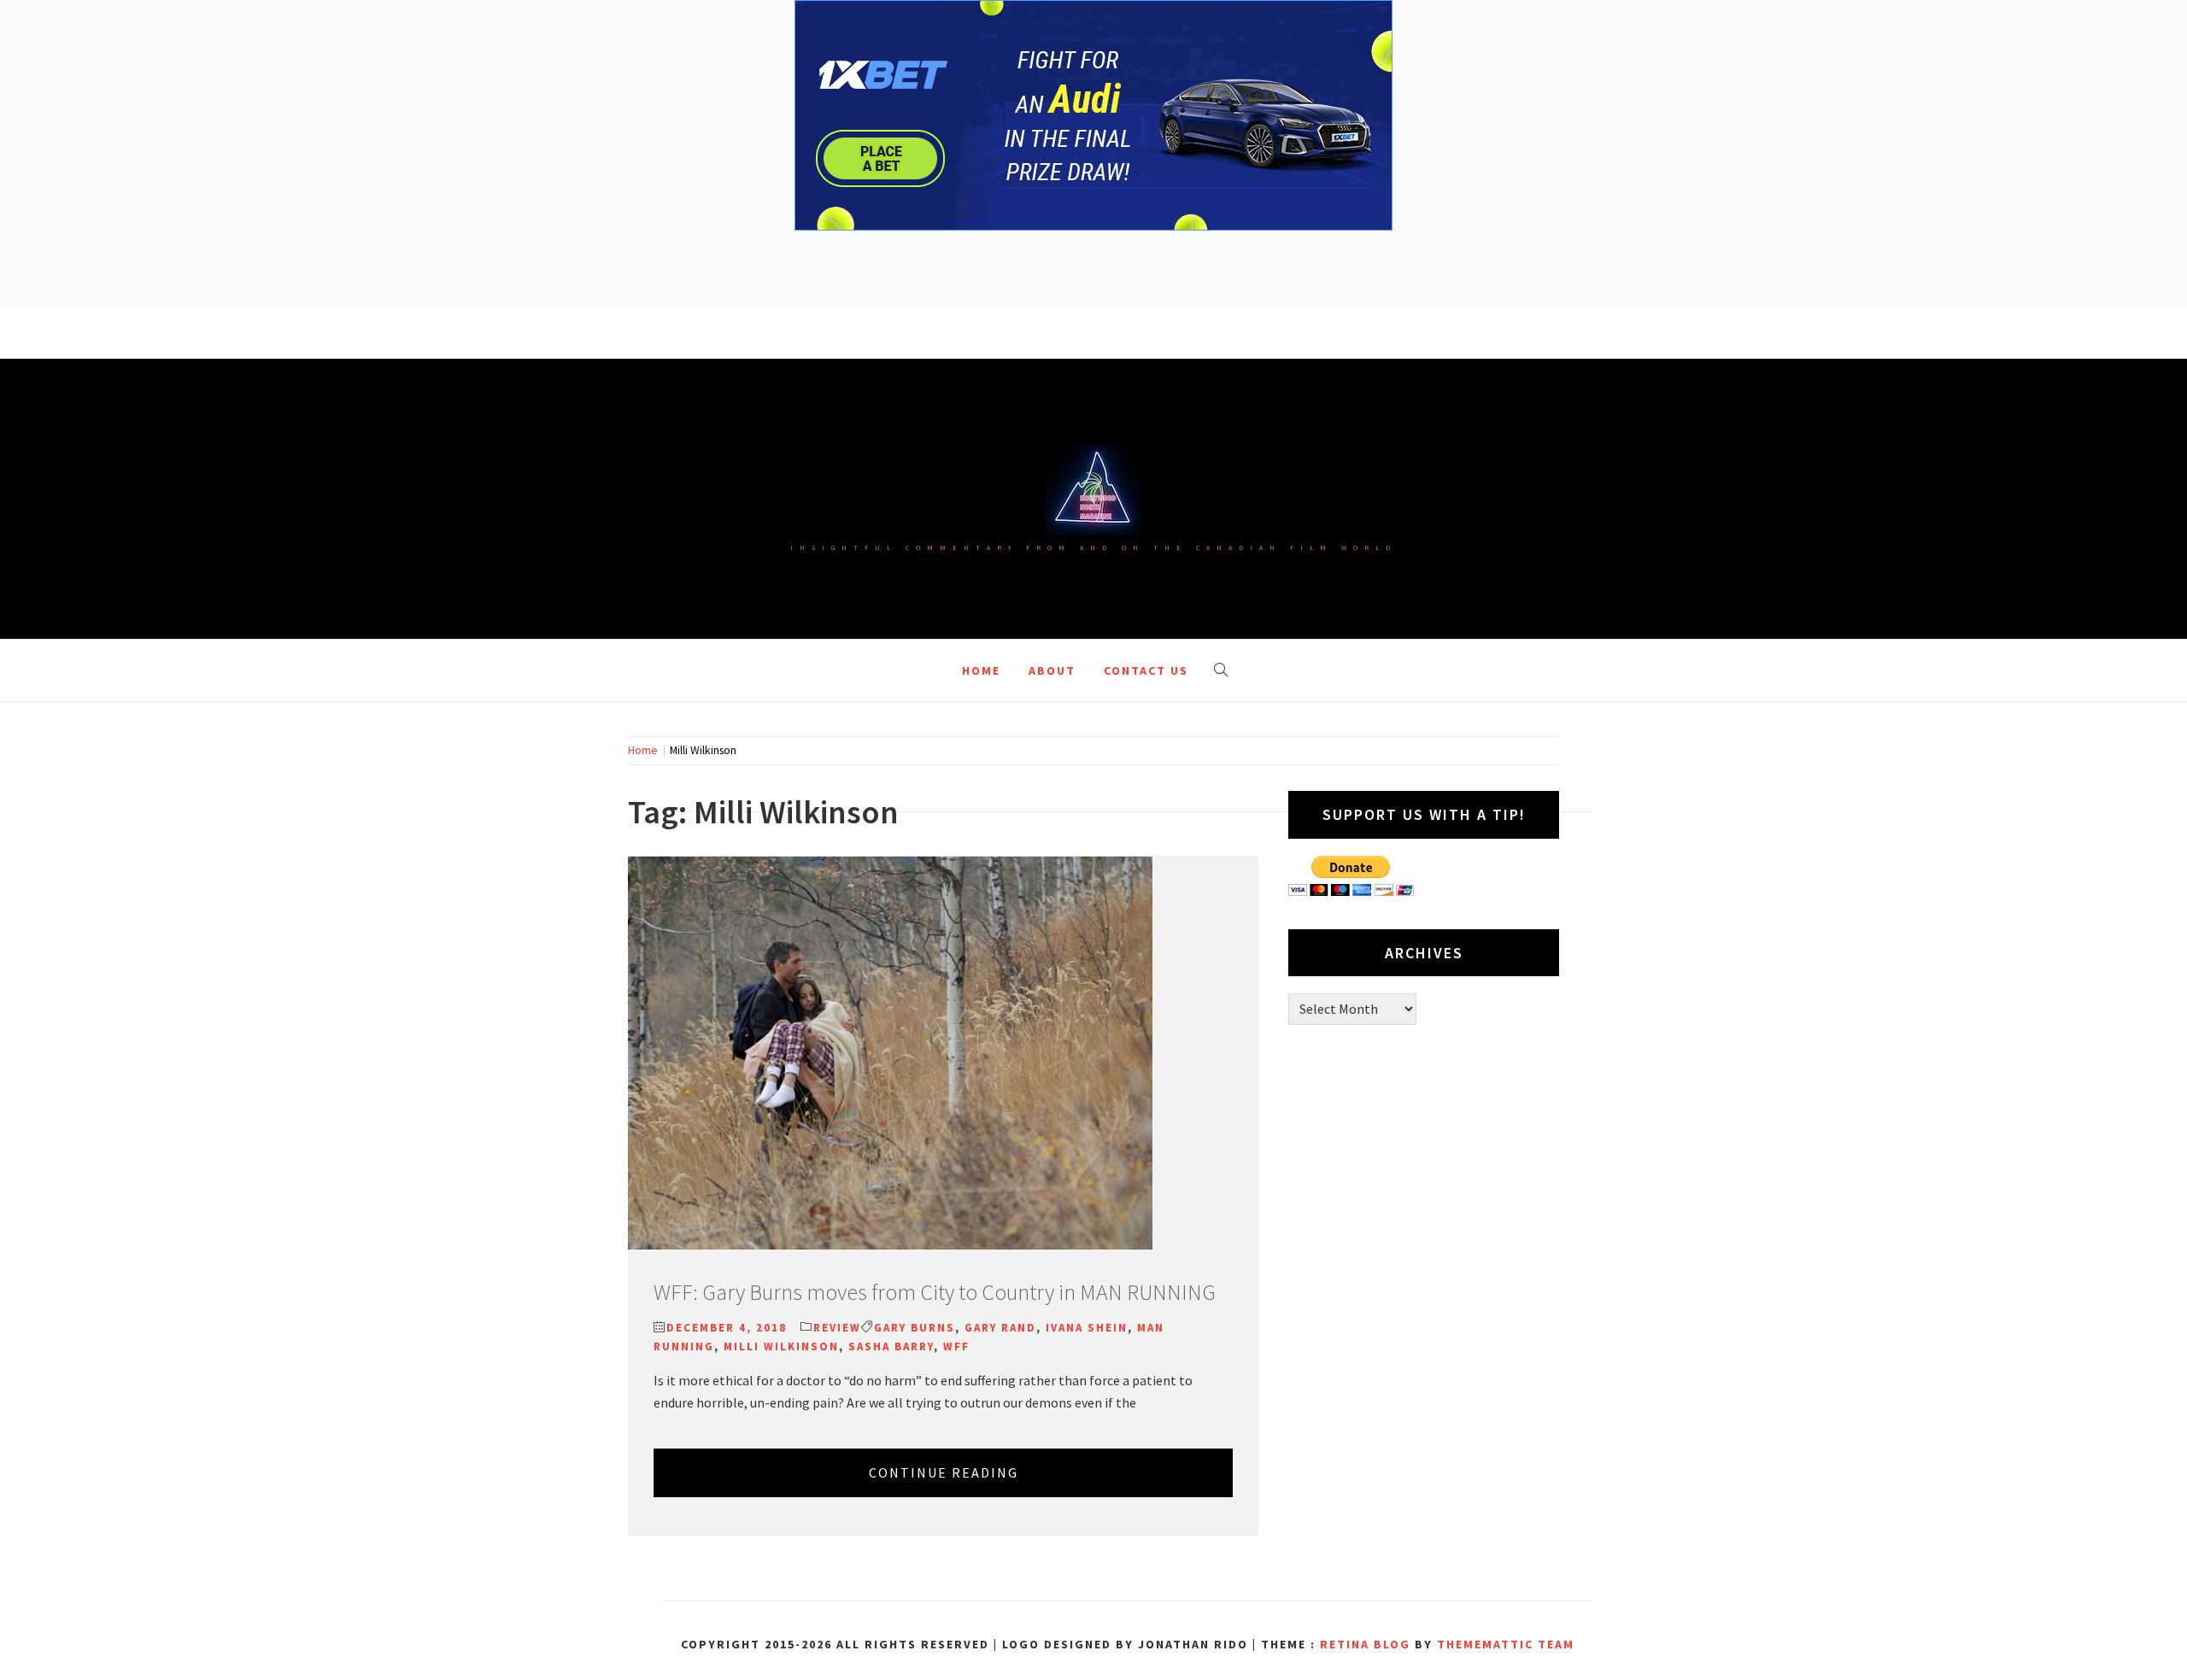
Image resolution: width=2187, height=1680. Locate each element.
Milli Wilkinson (781, 1346)
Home (981, 670)
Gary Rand (1000, 1328)
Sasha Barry (891, 1346)
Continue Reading (944, 1472)
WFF (956, 1346)
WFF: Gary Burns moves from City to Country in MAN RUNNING (935, 1292)
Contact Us (1146, 670)
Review (837, 1328)
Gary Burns (915, 1328)
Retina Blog (1365, 1644)
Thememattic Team (1506, 1644)
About (1052, 670)
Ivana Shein (1087, 1328)
